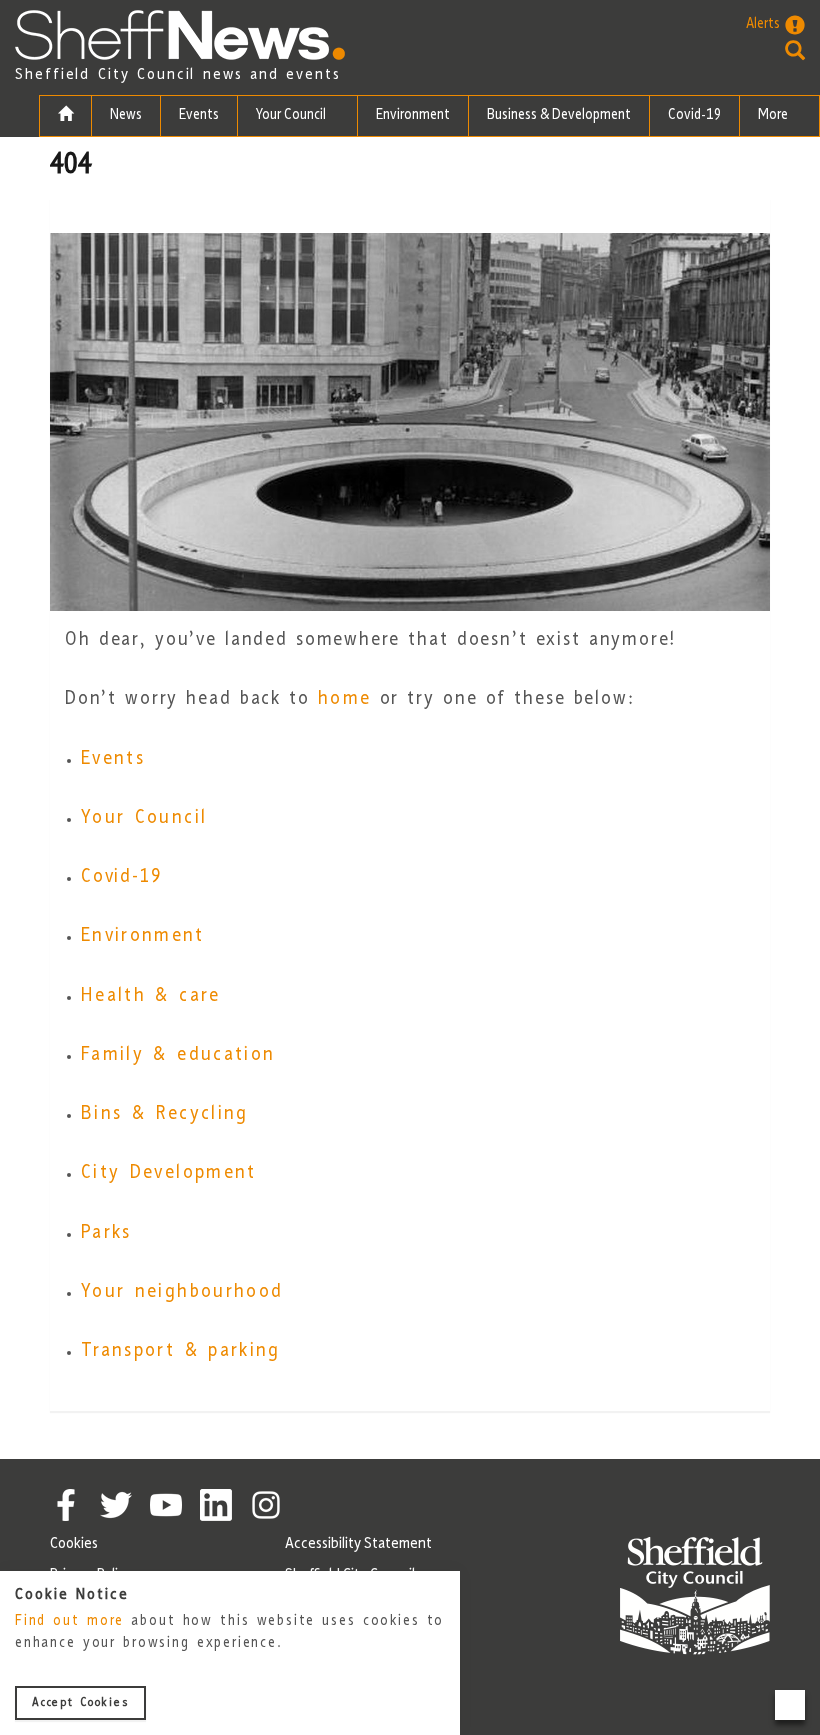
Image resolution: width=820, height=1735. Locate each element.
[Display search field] (775, 50)
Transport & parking (181, 1351)
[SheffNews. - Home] (180, 35)
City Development (169, 1173)
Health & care (151, 996)
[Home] (65, 116)
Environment (413, 115)
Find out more (69, 1621)
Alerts (763, 24)
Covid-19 (694, 115)
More (774, 115)
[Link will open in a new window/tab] (66, 1505)
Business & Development (559, 115)
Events (199, 115)
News (126, 115)
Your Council (292, 115)
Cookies (74, 1544)
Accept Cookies (80, 1703)
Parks (106, 1233)
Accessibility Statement (358, 1544)
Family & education (178, 1055)
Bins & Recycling (165, 1114)
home (344, 699)
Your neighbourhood (182, 1292)
